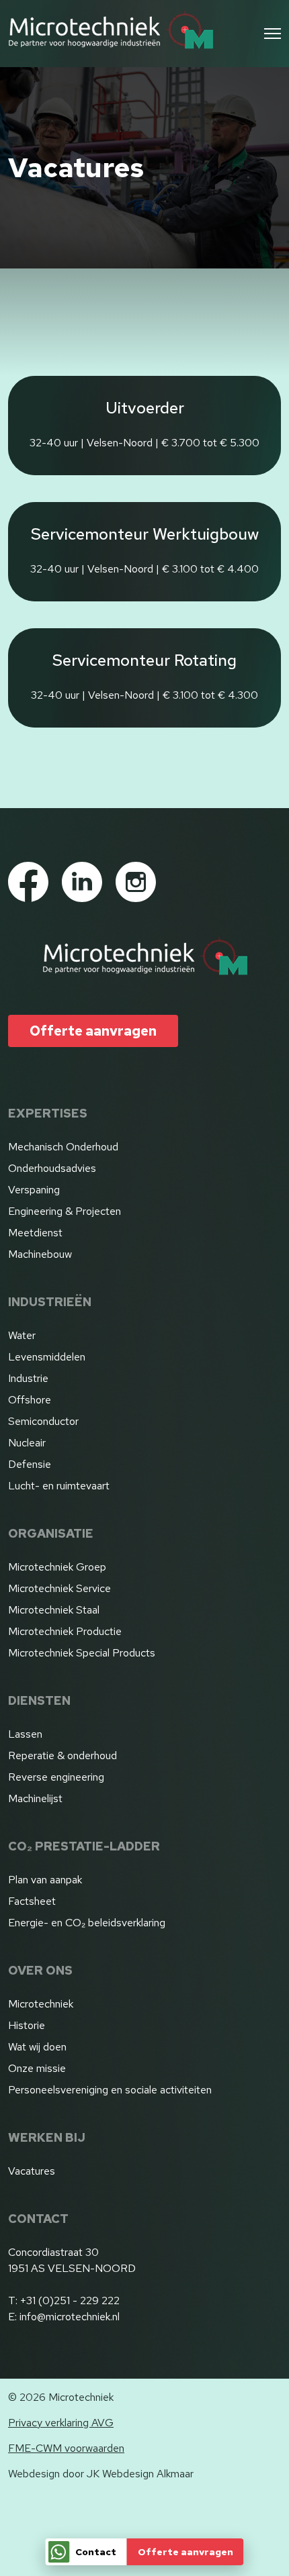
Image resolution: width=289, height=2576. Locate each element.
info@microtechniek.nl (70, 2317)
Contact (96, 2552)
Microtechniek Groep (57, 1567)
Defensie (30, 1464)
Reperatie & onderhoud (63, 1755)
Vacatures (32, 2171)
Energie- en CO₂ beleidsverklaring (87, 1923)
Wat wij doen (37, 2047)
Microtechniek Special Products (82, 1653)
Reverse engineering (56, 1777)
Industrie (28, 1378)
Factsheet (32, 1901)
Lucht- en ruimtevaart (59, 1486)
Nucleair (27, 1443)
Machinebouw (40, 1254)
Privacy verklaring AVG (61, 2423)
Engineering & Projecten (65, 1211)
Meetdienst (35, 1233)
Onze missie (37, 2068)
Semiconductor (43, 1421)
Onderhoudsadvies (52, 1168)
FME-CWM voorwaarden (66, 2448)
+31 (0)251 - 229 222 (70, 2300)
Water (22, 1335)
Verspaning (34, 1190)
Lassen (25, 1734)
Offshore (30, 1400)
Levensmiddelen (47, 1357)
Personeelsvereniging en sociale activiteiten (110, 2090)
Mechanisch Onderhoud (63, 1147)
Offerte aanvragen (185, 2552)
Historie (27, 2025)
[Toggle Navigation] (273, 34)
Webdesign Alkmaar (148, 2474)
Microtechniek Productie (65, 1631)
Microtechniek (41, 2004)
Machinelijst (35, 1798)
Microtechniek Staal (54, 1610)
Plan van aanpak (45, 1880)
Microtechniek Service (59, 1588)
